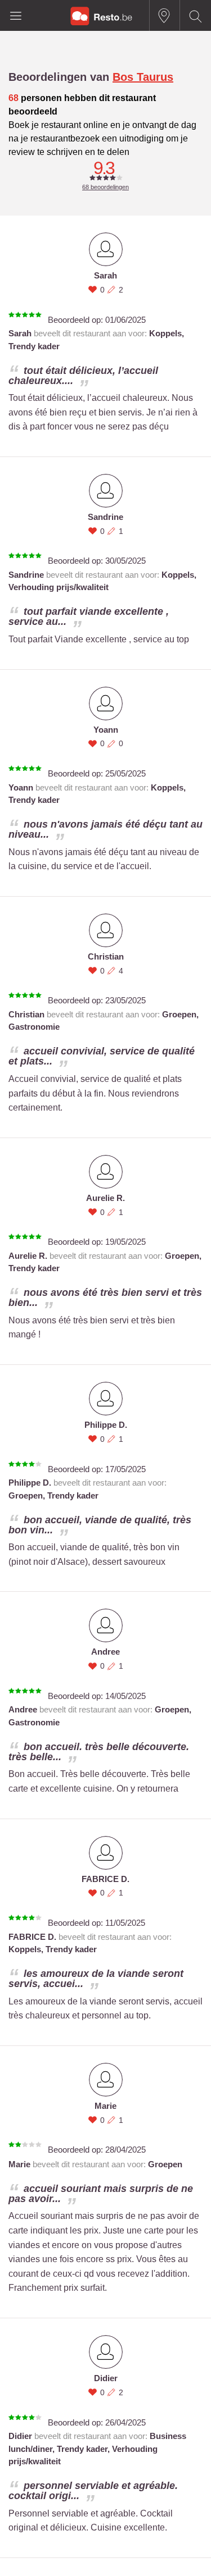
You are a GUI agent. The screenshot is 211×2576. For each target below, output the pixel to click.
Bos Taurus (143, 77)
